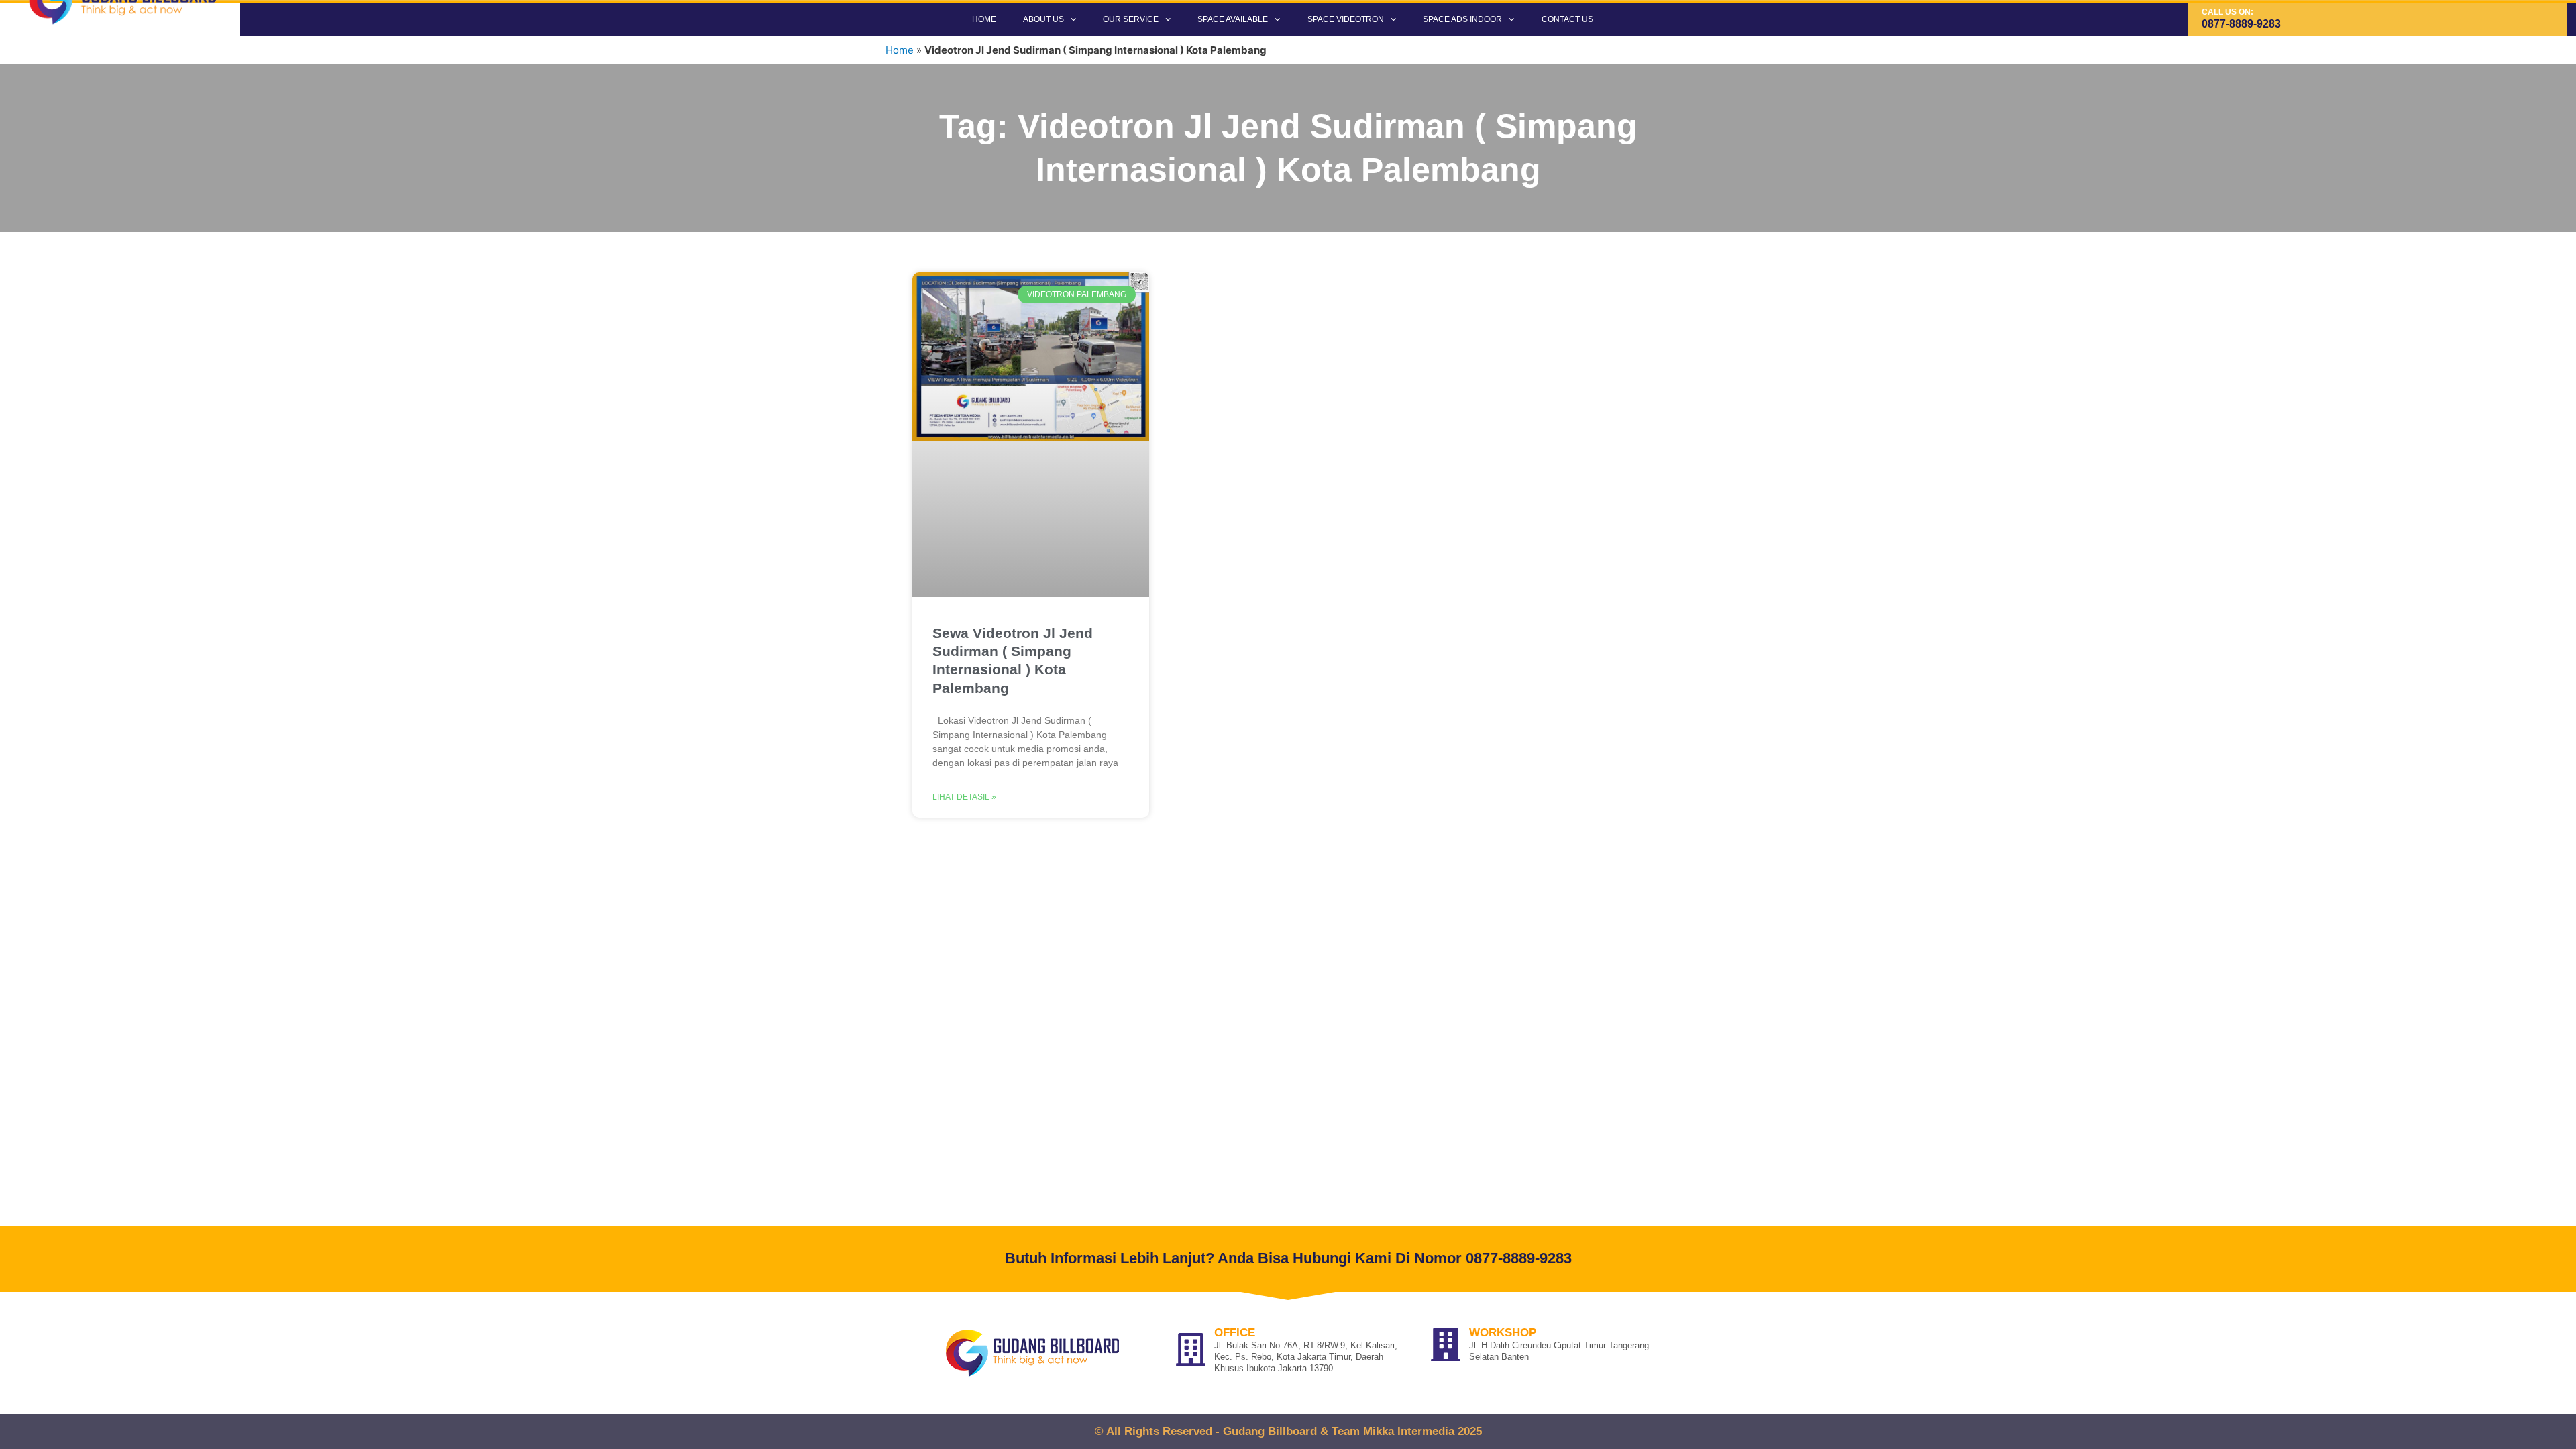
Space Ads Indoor (1462, 19)
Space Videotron (1346, 19)
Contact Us (1567, 19)
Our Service (1131, 19)
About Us (1043, 19)
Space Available (1233, 19)
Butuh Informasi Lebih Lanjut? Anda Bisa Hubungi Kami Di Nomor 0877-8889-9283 (1288, 1258)
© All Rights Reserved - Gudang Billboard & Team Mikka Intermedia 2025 (1288, 1431)
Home (984, 19)
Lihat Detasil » (964, 797)
